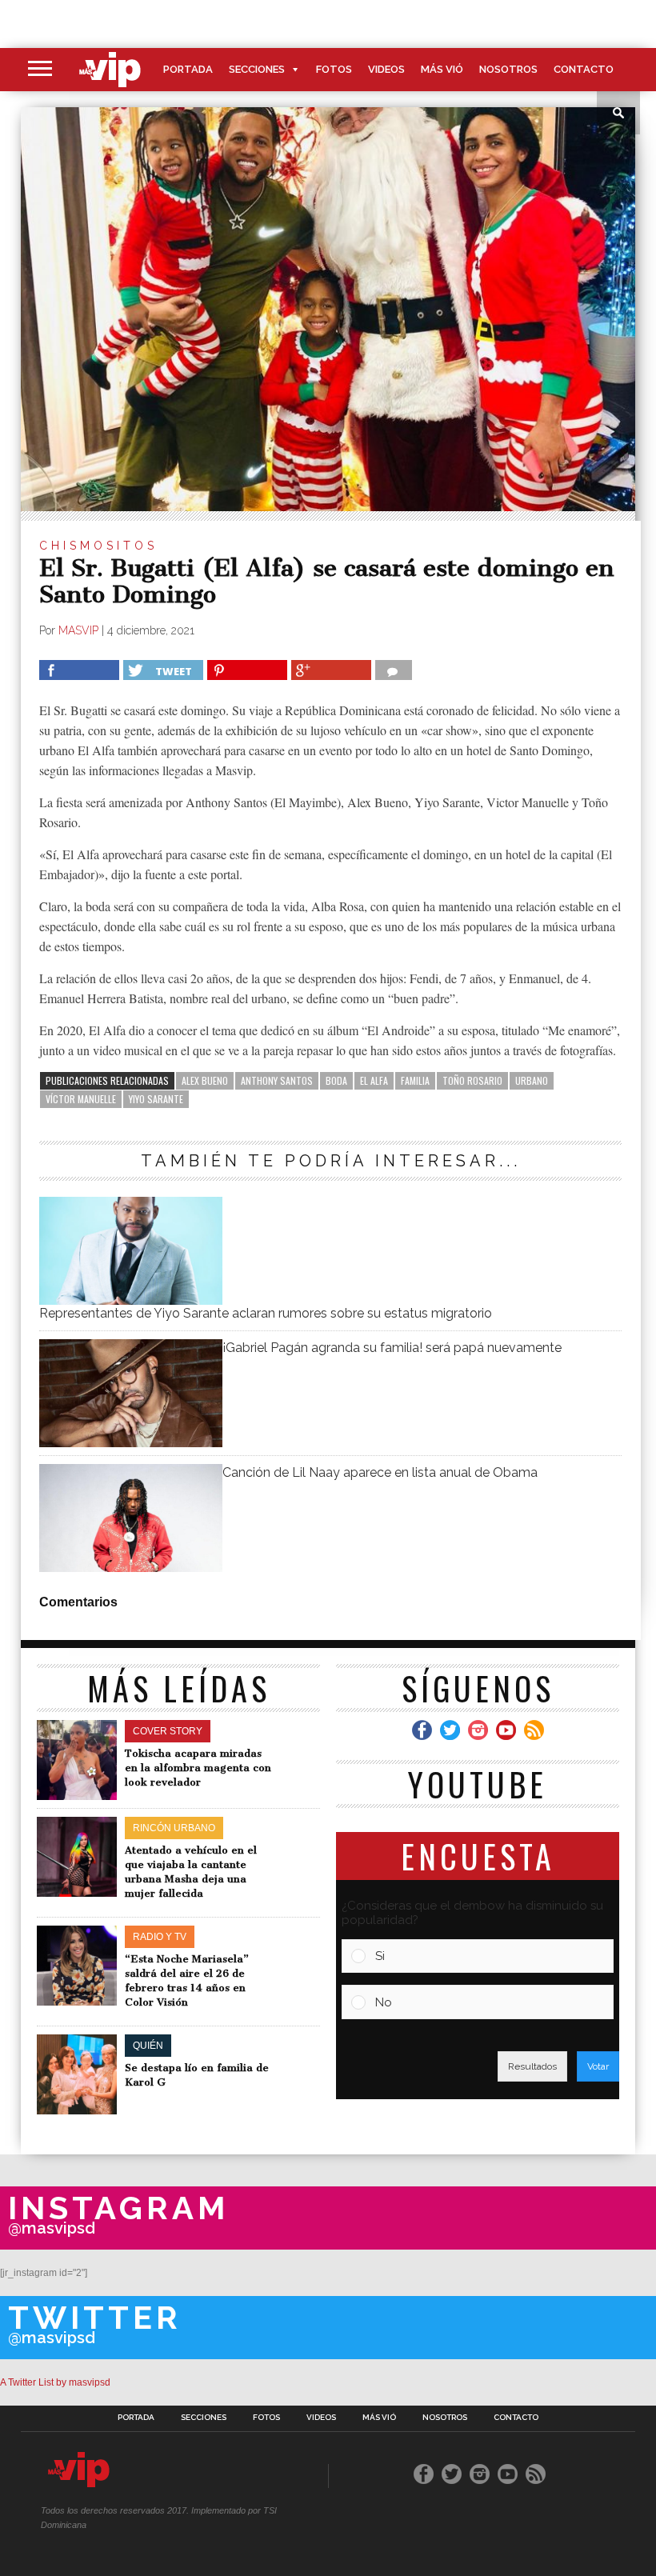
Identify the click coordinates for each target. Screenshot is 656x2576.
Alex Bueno (205, 1080)
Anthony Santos (277, 1080)
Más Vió (442, 69)
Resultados (532, 2066)
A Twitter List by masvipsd (55, 2382)
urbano (532, 1080)
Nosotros (508, 69)
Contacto (584, 69)
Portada (188, 69)
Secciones (257, 69)
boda (336, 1080)
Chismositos (98, 546)
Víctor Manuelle (81, 1099)
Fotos (334, 69)
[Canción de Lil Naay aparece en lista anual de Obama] (130, 1568)
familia (415, 1080)
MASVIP (78, 630)
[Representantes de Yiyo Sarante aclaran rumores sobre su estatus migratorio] (130, 1300)
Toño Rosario (472, 1080)
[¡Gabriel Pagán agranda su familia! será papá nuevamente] (130, 1443)
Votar (598, 2066)
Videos (386, 69)
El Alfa (374, 1080)
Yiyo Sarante (156, 1099)
